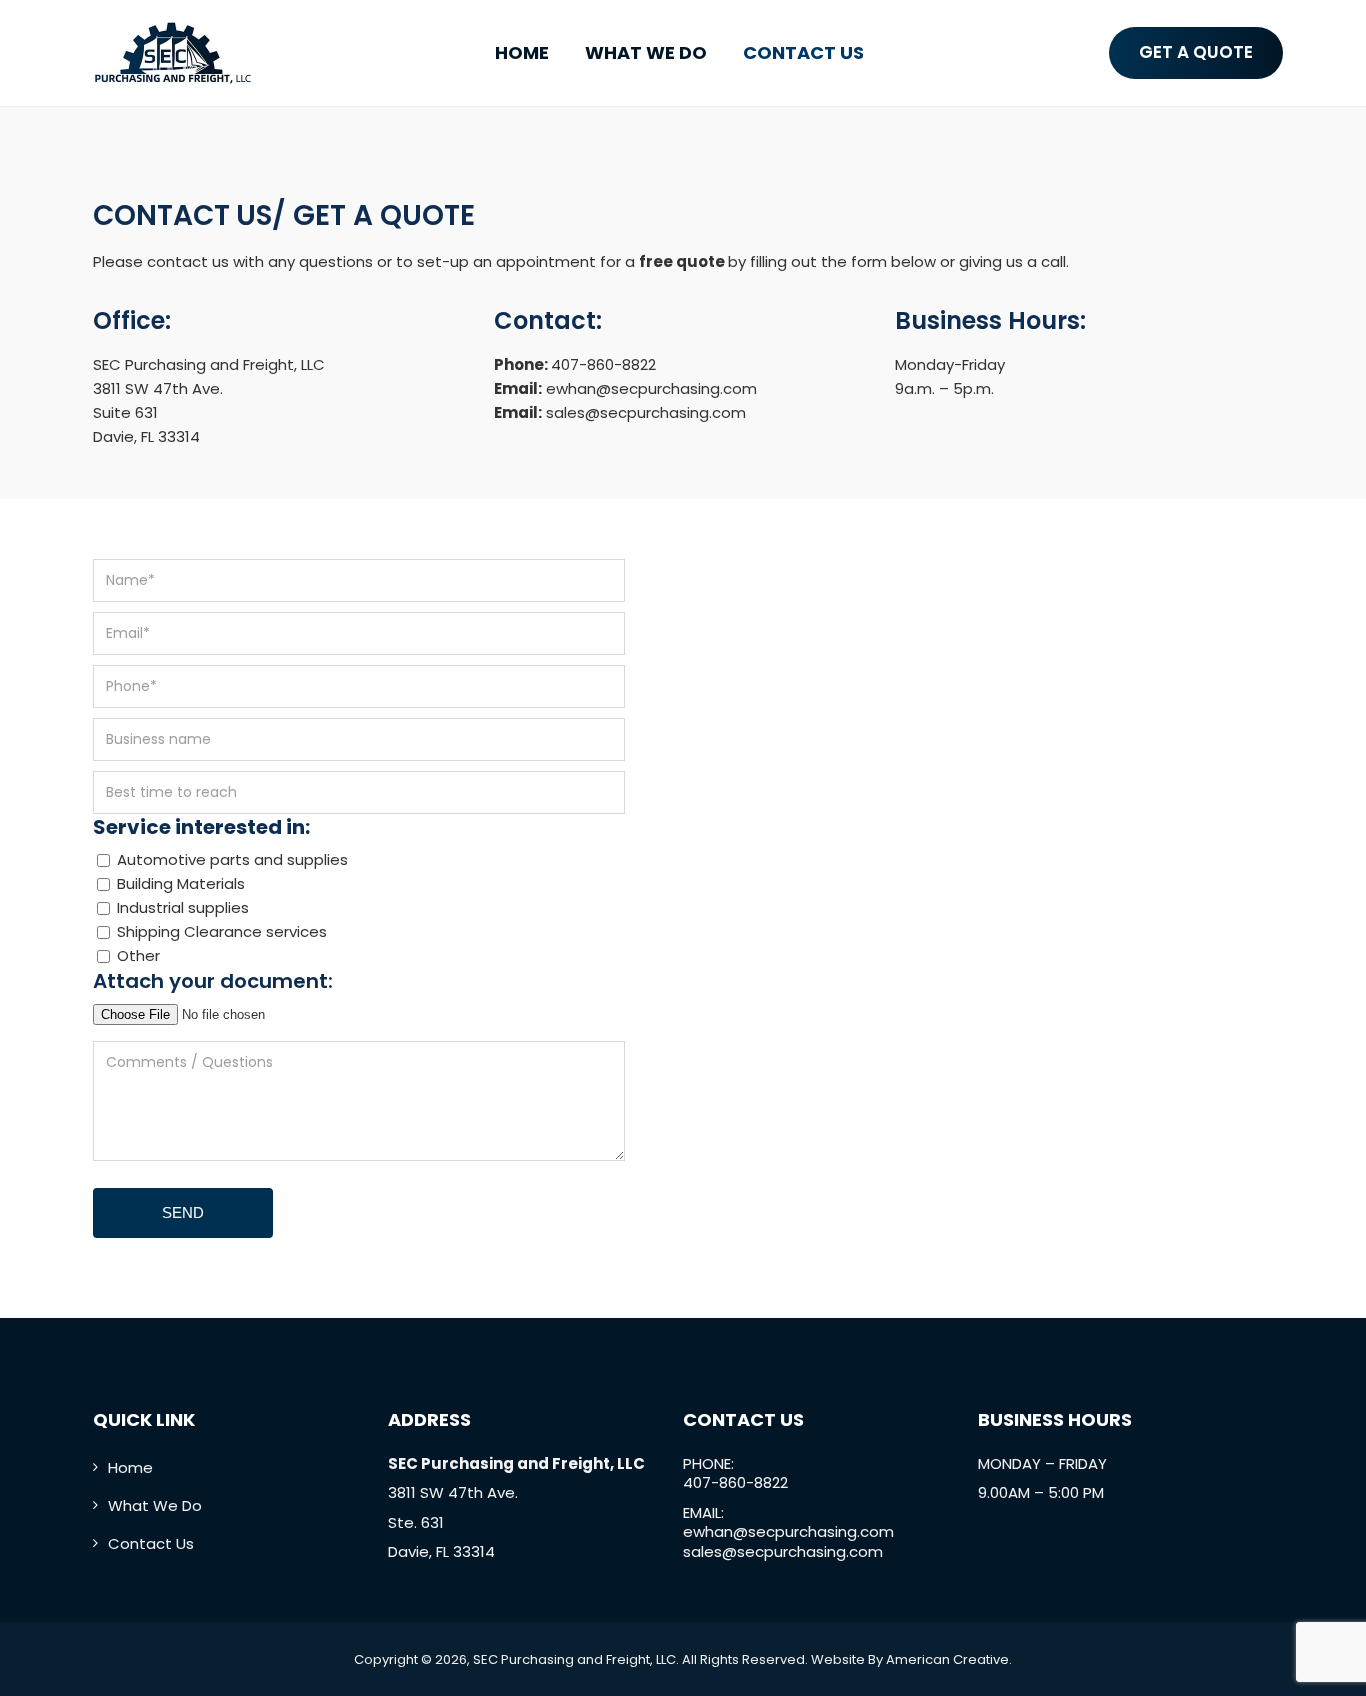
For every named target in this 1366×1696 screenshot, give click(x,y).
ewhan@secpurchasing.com (651, 388)
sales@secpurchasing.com (646, 412)
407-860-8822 (603, 364)
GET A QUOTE (1196, 52)
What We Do (155, 1505)
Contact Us (151, 1543)
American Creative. (949, 1659)
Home (130, 1467)
